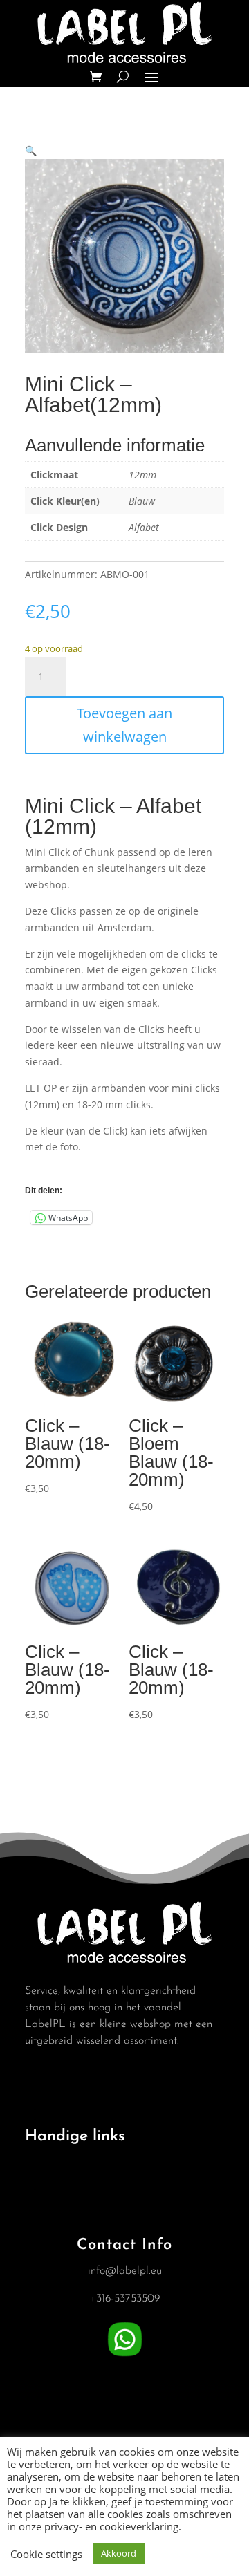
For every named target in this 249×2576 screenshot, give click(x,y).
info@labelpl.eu (125, 2271)
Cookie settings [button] (46, 2554)
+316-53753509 (125, 2299)
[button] (31, 150)
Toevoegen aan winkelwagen (124, 725)
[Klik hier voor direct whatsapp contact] (125, 2357)
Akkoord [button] (119, 2553)
